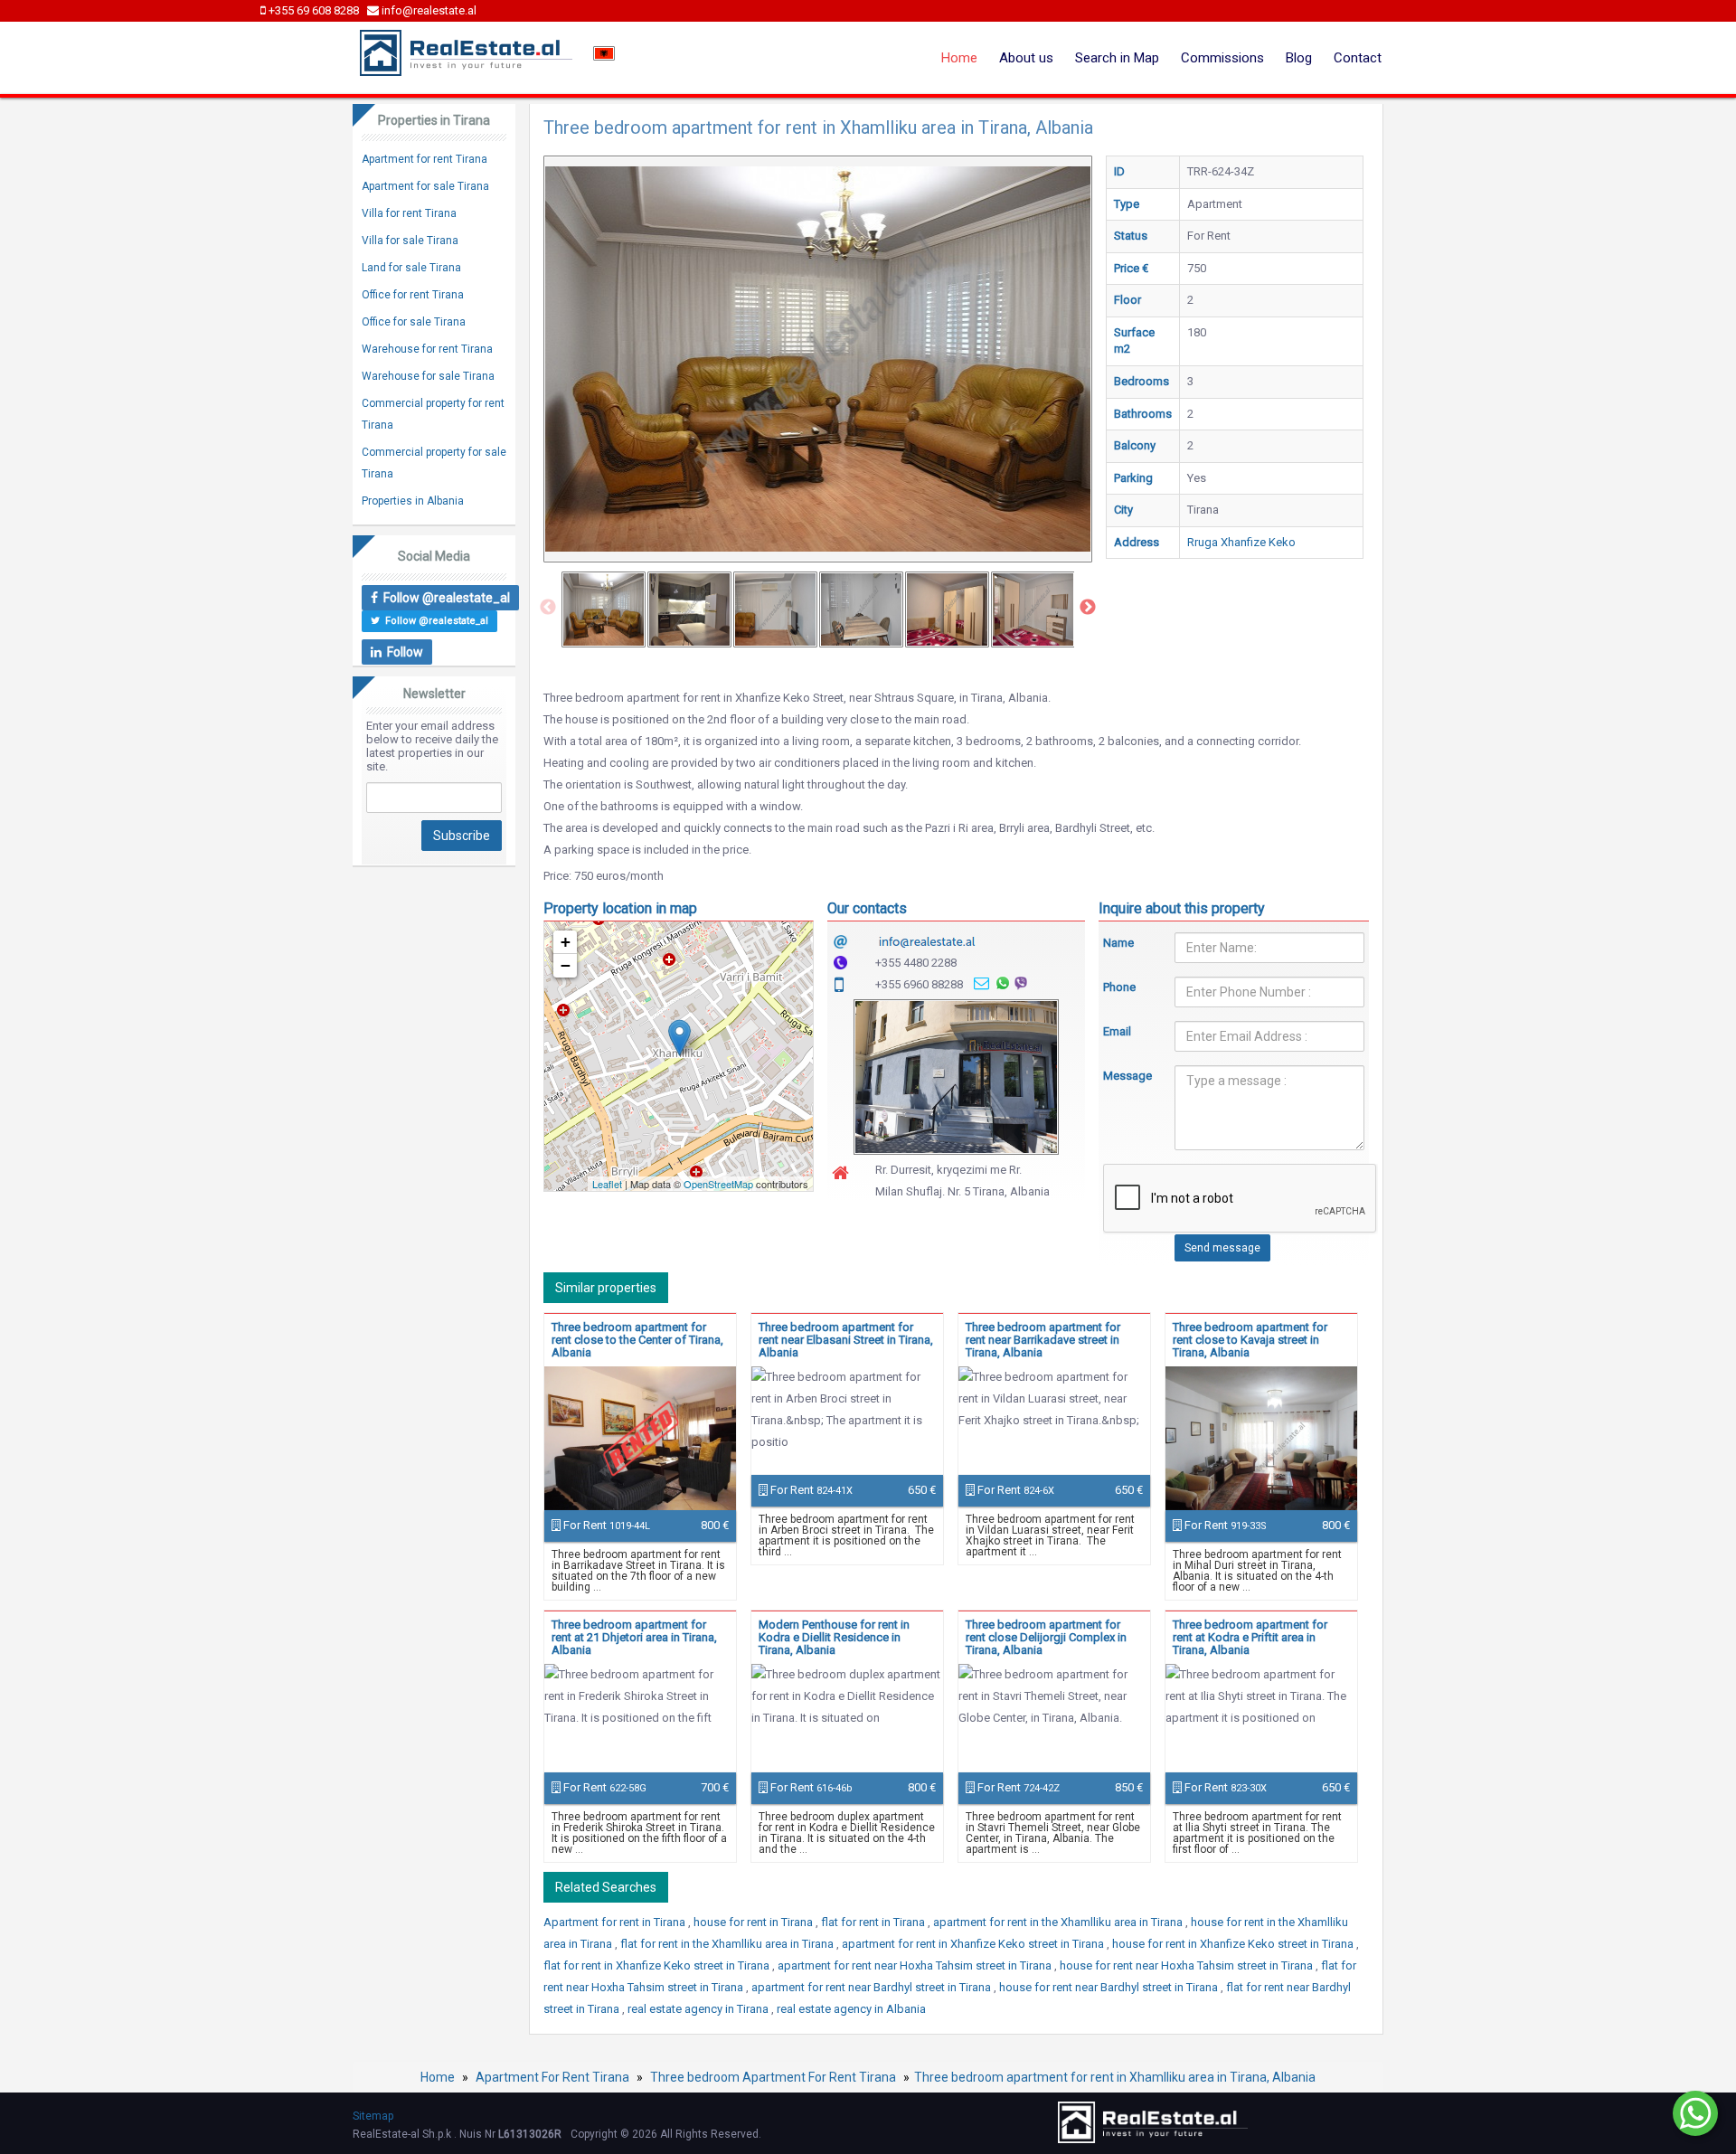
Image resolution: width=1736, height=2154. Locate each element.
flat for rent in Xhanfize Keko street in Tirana (658, 1965)
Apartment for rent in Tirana (616, 1922)
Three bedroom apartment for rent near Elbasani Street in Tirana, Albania (846, 1340)
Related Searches (606, 1887)
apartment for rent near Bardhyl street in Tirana (873, 1987)
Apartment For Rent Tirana (552, 2077)
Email (1117, 1031)
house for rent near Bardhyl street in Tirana (1110, 1987)
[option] (604, 609)
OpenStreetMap (718, 1184)
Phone (1119, 987)
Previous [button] (548, 608)
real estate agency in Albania (851, 2009)
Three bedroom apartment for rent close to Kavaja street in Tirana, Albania (1250, 1340)
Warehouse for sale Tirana (428, 376)
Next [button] (1088, 608)
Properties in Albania (413, 501)
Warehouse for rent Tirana (427, 349)
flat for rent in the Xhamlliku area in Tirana (728, 1944)
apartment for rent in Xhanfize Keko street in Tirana (974, 1944)
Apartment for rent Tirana (425, 159)
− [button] (566, 965)
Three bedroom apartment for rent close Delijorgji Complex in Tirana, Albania (1046, 1637)
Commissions (1222, 58)
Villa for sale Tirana (410, 241)
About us (1026, 58)
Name (1118, 943)
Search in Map (1117, 58)
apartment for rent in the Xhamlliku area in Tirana (1059, 1922)
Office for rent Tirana (413, 295)
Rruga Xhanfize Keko (1241, 542)
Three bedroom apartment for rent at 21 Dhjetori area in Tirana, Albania (634, 1637)
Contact (1358, 58)
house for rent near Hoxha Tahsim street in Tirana (1188, 1965)
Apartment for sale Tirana (425, 186)
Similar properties (606, 1288)
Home (959, 58)
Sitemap (373, 2116)
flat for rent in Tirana (874, 1922)
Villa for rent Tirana (409, 213)
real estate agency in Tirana (699, 2009)
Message (1126, 1076)
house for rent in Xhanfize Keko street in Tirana (1234, 1944)
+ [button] (566, 942)
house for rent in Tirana (755, 1922)
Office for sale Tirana (414, 322)
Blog (1299, 58)
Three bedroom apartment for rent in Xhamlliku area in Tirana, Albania (1115, 2077)
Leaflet (607, 1184)
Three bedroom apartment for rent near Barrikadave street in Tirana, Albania (1043, 1340)
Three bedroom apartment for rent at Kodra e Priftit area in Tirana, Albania (1250, 1637)
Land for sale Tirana (411, 268)
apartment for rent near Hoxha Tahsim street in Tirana (916, 1965)
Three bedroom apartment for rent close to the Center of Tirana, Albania (637, 1340)
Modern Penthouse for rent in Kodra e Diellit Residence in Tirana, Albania (834, 1637)
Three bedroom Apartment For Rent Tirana (773, 2077)
